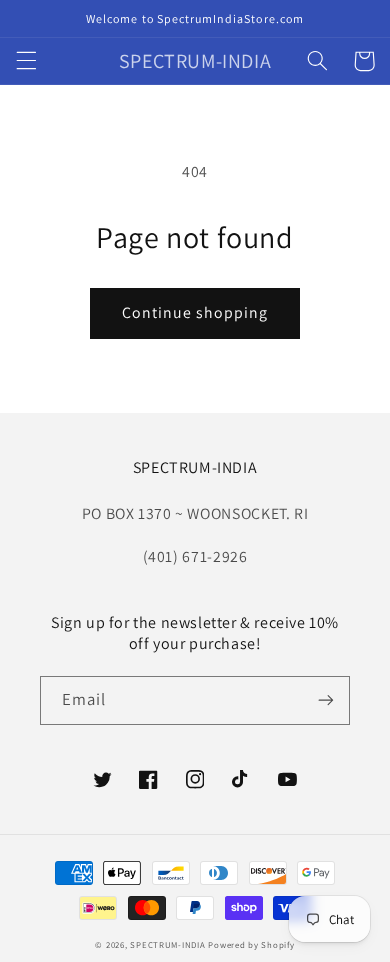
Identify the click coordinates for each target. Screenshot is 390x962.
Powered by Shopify (251, 945)
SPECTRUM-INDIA (167, 945)
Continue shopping (195, 312)
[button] (26, 61)
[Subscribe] (326, 700)
